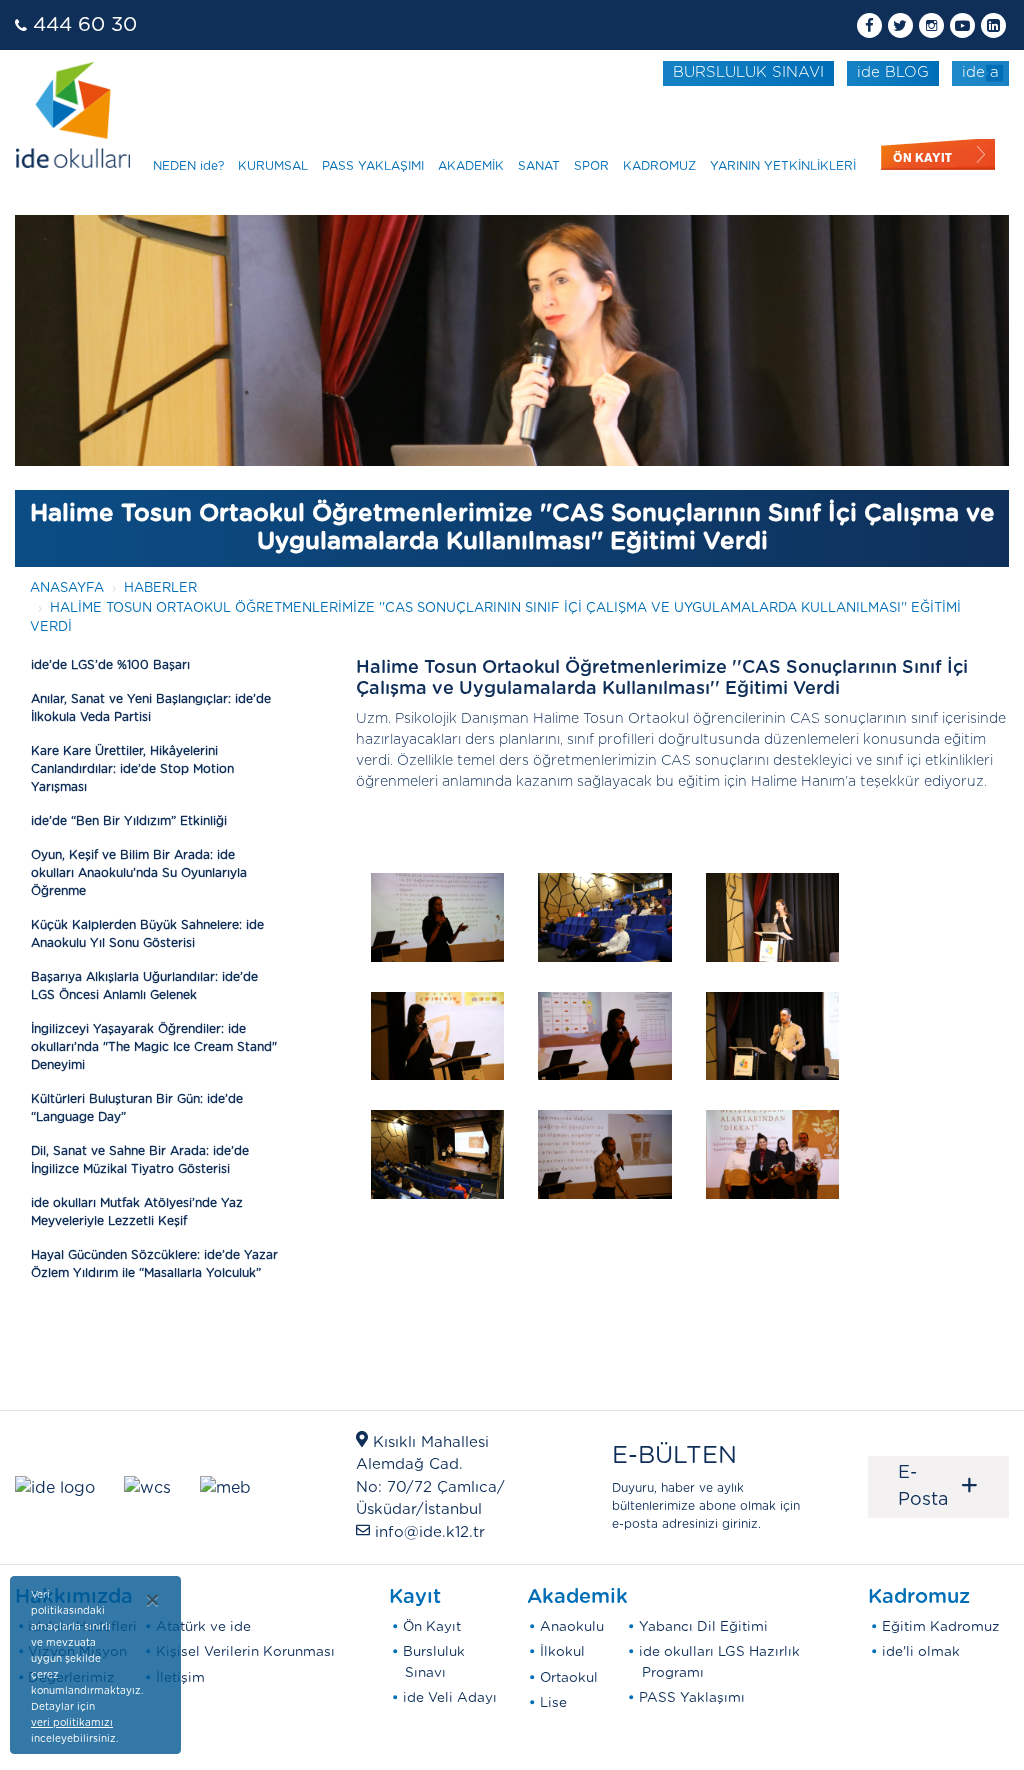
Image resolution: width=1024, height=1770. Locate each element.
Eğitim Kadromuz (941, 1627)
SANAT (539, 166)
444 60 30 (85, 25)
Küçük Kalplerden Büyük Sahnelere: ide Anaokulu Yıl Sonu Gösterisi (147, 934)
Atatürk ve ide (203, 1627)
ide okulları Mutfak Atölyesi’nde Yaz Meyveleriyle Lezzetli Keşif (137, 1212)
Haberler (160, 588)
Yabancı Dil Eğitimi (703, 1627)
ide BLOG (893, 72)
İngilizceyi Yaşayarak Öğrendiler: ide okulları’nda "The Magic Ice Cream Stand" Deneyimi (154, 1047)
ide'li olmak (921, 1652)
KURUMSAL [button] (273, 166)
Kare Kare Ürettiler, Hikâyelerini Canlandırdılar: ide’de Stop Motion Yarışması (132, 769)
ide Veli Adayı (450, 1698)
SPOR (591, 166)
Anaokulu (572, 1627)
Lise (553, 1703)
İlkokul (562, 1652)
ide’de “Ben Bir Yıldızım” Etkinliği (129, 821)
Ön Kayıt (432, 1627)
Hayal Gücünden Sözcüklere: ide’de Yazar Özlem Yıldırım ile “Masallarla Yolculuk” (154, 1264)
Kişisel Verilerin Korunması (245, 1652)
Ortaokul (569, 1678)
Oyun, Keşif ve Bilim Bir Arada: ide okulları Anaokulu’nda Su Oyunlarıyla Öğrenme (139, 873)
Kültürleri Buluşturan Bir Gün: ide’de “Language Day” (137, 1108)
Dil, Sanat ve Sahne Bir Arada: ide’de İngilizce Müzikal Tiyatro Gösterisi (140, 1160)
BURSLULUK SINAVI (748, 72)
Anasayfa (67, 588)
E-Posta (938, 1486)
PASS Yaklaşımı (692, 1698)
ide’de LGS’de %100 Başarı (110, 665)
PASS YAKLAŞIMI (373, 166)
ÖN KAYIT (922, 158)
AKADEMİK (471, 166)
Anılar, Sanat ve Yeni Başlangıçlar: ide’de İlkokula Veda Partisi (151, 708)
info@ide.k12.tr (430, 1532)
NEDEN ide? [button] (188, 166)
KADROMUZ (659, 166)
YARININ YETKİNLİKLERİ (783, 166)
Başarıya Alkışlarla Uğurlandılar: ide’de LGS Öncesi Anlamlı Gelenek (144, 986)
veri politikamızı (72, 1723)
